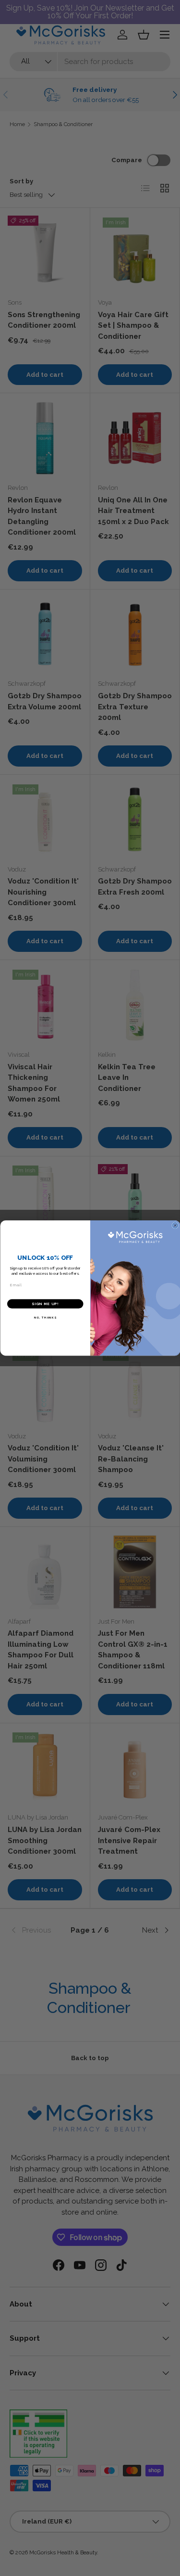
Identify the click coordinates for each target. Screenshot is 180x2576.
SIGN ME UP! (45, 1304)
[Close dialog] (175, 1226)
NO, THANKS (45, 1318)
